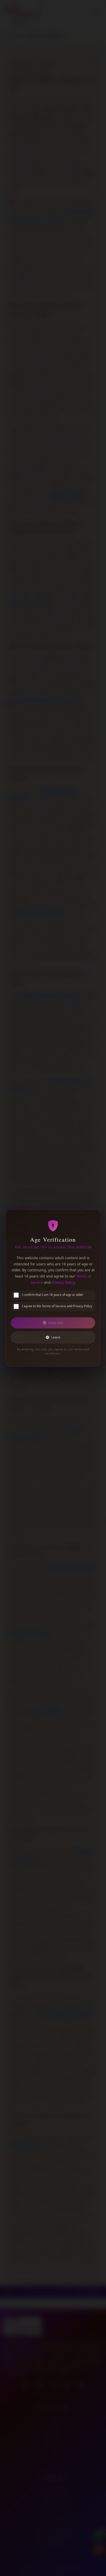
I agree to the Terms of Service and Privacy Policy (57, 1306)
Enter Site (56, 1323)
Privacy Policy (63, 1282)
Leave (56, 1337)
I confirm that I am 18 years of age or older (53, 1295)
